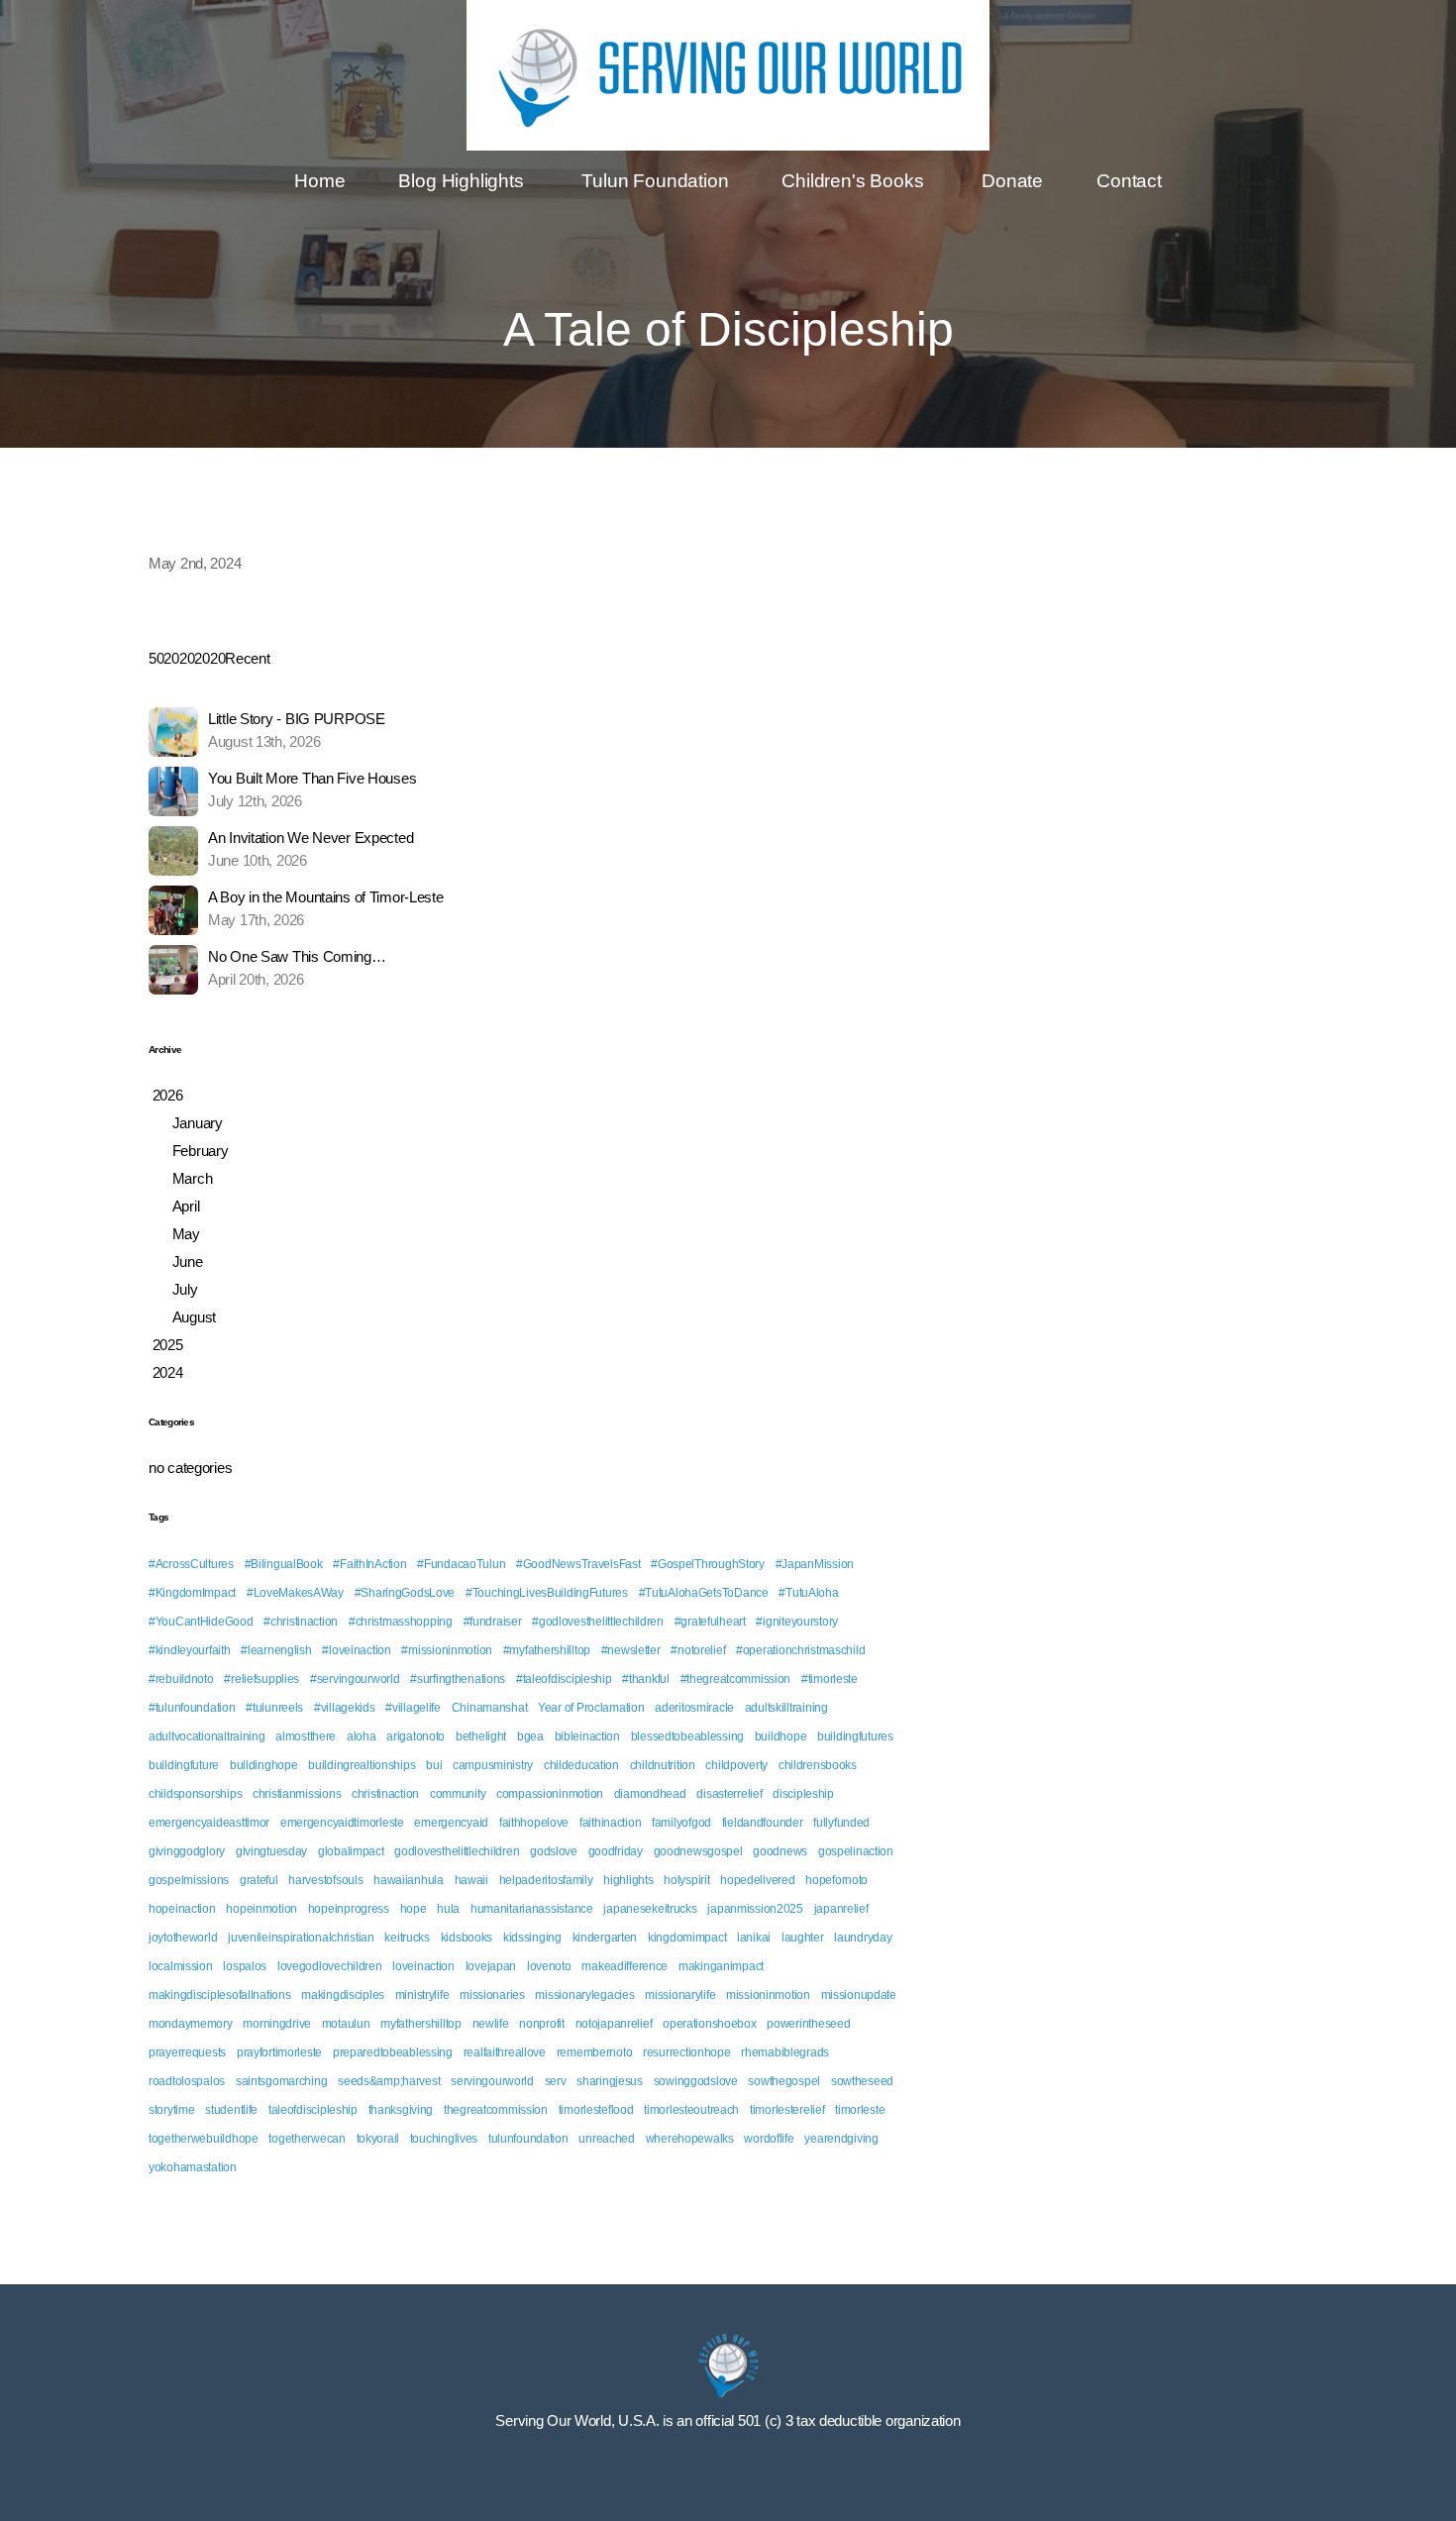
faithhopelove (534, 1823)
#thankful (645, 1679)
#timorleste (830, 1679)
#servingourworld (355, 1679)
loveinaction (423, 1966)
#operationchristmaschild (800, 1650)
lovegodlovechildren (330, 1966)
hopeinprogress (349, 1909)
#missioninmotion (447, 1650)
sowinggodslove (696, 2081)
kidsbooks (467, 1938)
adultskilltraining (786, 1708)
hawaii (471, 1880)
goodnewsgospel (698, 1851)
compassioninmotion (550, 1794)
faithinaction (610, 1823)
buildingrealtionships (362, 1765)
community (458, 1794)
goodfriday (616, 1851)
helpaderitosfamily (546, 1880)
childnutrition (663, 1765)
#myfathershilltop (547, 1650)
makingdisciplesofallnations (219, 1995)
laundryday (863, 1938)
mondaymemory (191, 2024)
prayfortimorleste (279, 2052)
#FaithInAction (369, 1564)
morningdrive (277, 2024)
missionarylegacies (584, 1995)
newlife (491, 2024)
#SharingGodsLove (405, 1593)
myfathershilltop (421, 2024)
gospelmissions (189, 1880)
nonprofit (541, 2024)
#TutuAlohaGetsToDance (704, 1593)
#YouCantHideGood (201, 1622)
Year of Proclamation (591, 1708)
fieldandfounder (763, 1823)
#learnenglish (276, 1650)
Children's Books (855, 181)
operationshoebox (710, 2024)
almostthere (306, 1736)
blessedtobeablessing (687, 1736)
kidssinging (532, 1938)
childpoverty (736, 1765)
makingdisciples (343, 1995)
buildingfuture (184, 1765)
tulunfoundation (528, 2139)
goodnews (780, 1851)
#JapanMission (815, 1564)
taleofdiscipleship (313, 2110)
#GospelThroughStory (708, 1564)
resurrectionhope (687, 2052)
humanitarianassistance (532, 1909)
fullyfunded (841, 1823)
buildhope (780, 1736)
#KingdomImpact (192, 1593)
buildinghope (264, 1765)
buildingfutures (855, 1736)
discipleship (803, 1794)
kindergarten (605, 1938)
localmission (181, 1966)
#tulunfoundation (192, 1708)
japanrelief (841, 1909)
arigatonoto (416, 1736)
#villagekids (345, 1708)
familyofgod (681, 1823)
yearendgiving (841, 2139)
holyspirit (686, 1880)
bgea (530, 1736)
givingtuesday (271, 1851)
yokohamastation (193, 2167)
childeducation (581, 1765)
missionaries (492, 1995)
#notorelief (698, 1650)
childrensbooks (818, 1765)
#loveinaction (356, 1650)
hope (414, 1909)
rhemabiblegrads (785, 2052)
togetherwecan (307, 2139)
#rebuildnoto (181, 1679)
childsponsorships (195, 1794)
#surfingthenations (458, 1679)
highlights (628, 1880)
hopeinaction (182, 1909)
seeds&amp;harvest (389, 2081)
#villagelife (413, 1708)
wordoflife (769, 2139)
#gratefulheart (710, 1622)
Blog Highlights (463, 181)
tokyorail (378, 2139)
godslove (554, 1851)
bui (434, 1765)
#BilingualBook (284, 1564)
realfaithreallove (505, 2052)
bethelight (481, 1736)
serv (556, 2081)
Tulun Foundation (655, 181)
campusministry (493, 1765)
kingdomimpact (687, 1938)
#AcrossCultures (191, 1564)
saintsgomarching (282, 2081)
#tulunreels (274, 1708)
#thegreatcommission (736, 1679)
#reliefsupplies (261, 1679)
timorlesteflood (596, 2110)
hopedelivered (757, 1880)
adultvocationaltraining (207, 1736)
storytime (171, 2110)
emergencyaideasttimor (209, 1823)
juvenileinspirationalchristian (301, 1938)
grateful (259, 1880)
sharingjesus (610, 2081)
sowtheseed (862, 2081)
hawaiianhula (409, 1880)
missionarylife (680, 1995)
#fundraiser (493, 1622)
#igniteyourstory (797, 1622)
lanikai (754, 1938)
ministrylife (422, 1995)
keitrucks (407, 1938)
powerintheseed (808, 2024)
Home (319, 181)
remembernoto (595, 2052)
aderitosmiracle (694, 1708)
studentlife (231, 2110)
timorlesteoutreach (691, 2110)
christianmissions (297, 1794)
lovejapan (491, 1966)
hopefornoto (836, 1880)
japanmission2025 (755, 1909)
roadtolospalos (187, 2081)
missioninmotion (768, 1995)
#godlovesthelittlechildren (598, 1622)
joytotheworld (183, 1938)
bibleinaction (587, 1736)
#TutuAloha (808, 1593)
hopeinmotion (261, 1909)
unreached (606, 2139)
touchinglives (444, 2139)
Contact (1129, 181)
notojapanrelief (614, 2024)
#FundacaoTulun (461, 1564)
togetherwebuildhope (204, 2139)
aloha (362, 1736)
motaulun (346, 2024)
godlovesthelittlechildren (457, 1851)
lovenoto (549, 1966)
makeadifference (624, 1966)
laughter (803, 1938)
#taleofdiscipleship (564, 1679)
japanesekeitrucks (650, 1909)
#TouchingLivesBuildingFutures (547, 1593)
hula (448, 1909)
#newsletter (631, 1650)
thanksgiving (401, 2110)
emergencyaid (451, 1823)
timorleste (860, 2110)
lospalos (245, 1966)
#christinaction (301, 1622)
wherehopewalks (690, 2139)
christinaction (385, 1794)
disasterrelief (729, 1794)
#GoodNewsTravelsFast (578, 1564)
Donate (1012, 181)
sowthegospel (784, 2081)
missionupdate (859, 1995)
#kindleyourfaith (190, 1650)
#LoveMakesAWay (295, 1593)
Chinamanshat (490, 1708)
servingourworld (492, 2081)
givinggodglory (187, 1851)
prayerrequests (187, 2052)
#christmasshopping (401, 1622)
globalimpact (351, 1851)
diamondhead (650, 1794)
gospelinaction (856, 1851)
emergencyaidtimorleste (342, 1823)
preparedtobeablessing (393, 2052)
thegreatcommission (496, 2110)
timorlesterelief (787, 2110)
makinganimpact (721, 1966)
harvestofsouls (325, 1880)
